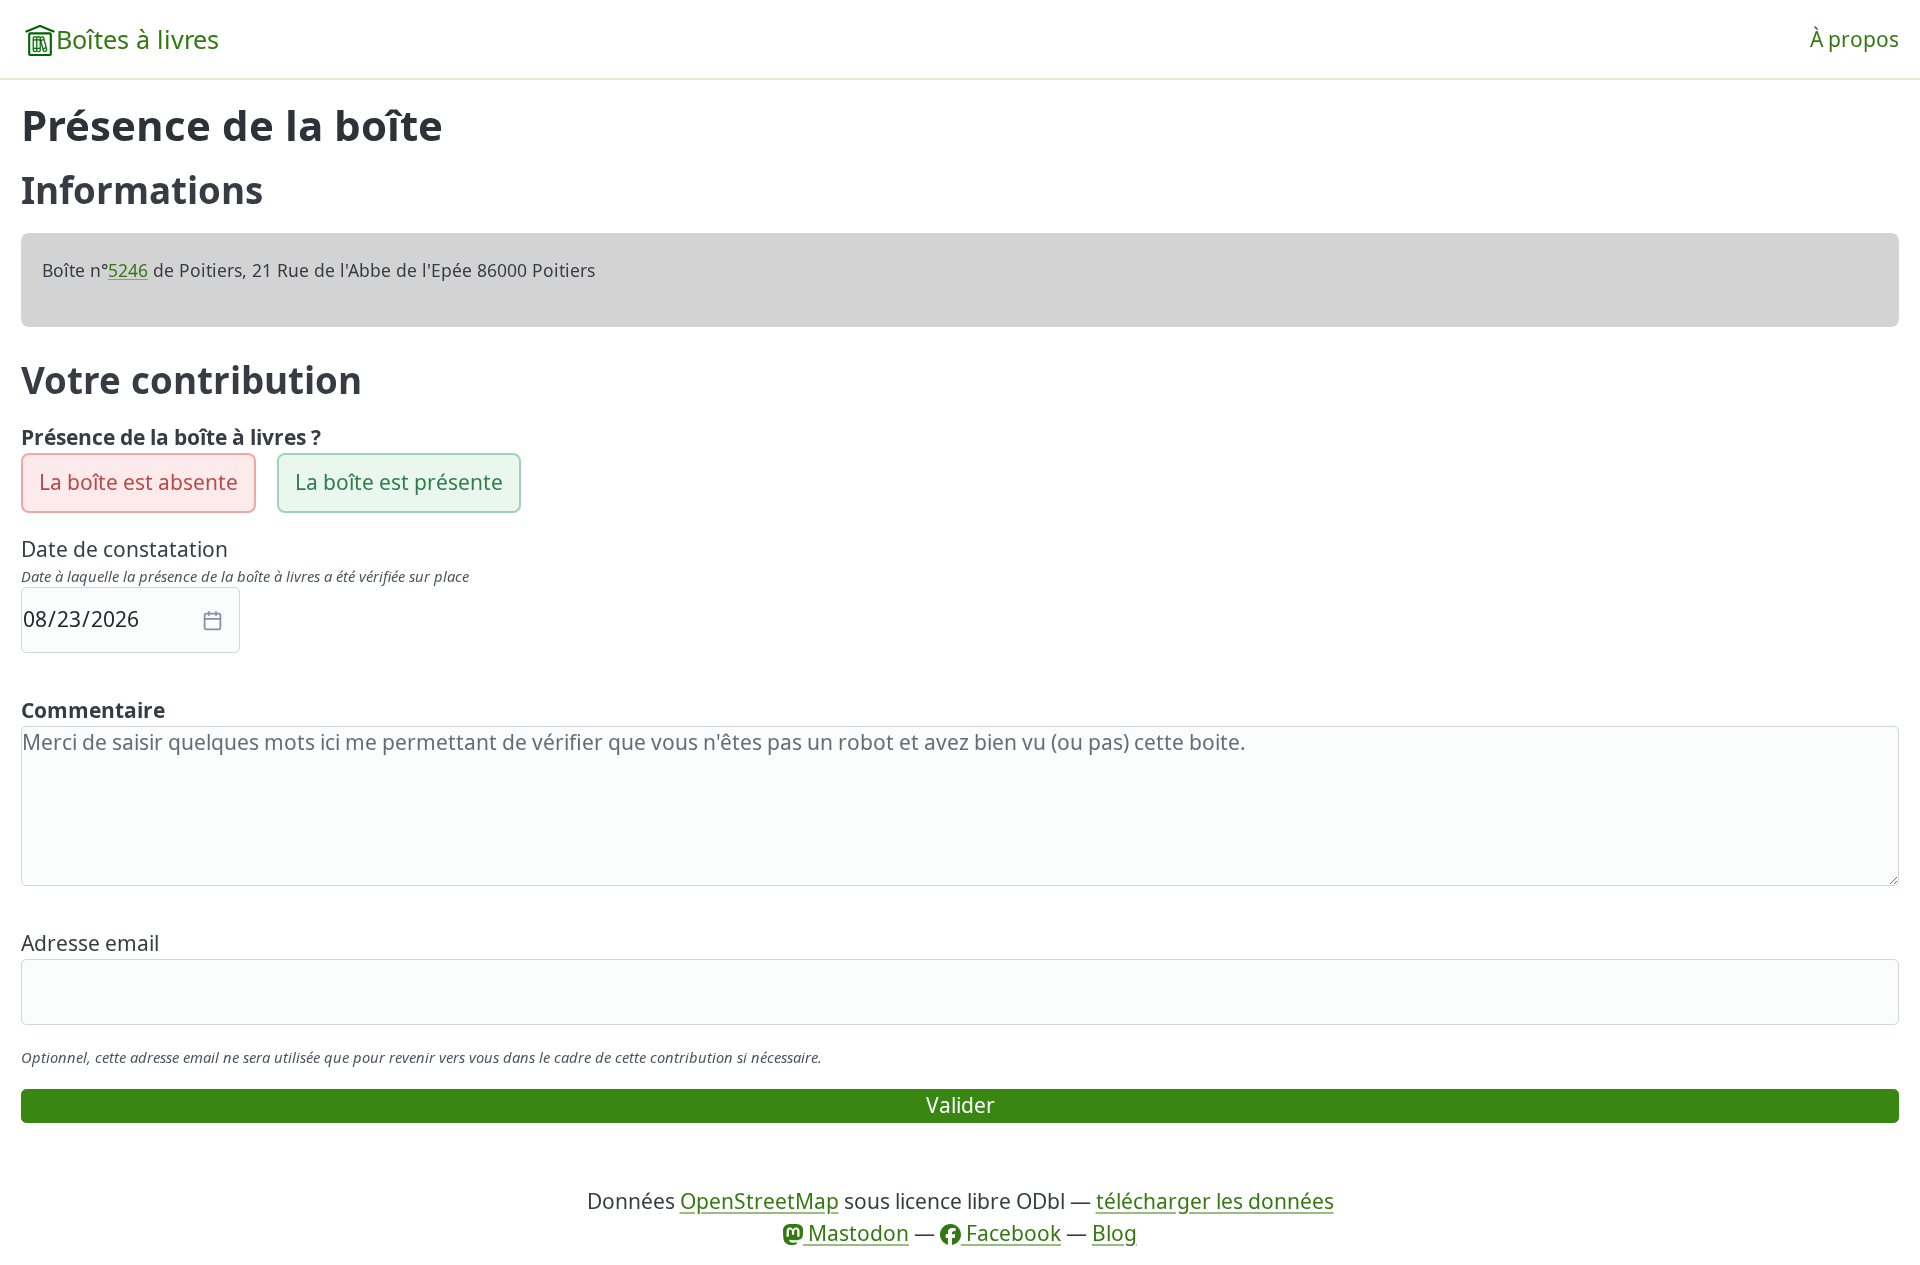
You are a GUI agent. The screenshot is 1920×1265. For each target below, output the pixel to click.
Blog (1114, 1233)
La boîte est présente (399, 482)
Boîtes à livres (137, 39)
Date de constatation (124, 549)
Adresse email (90, 943)
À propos (1854, 39)
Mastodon (856, 1233)
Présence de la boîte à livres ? (171, 437)
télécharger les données (1215, 1201)
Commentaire (93, 710)
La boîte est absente (138, 482)
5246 (128, 270)
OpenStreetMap (759, 1201)
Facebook (1011, 1233)
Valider (960, 1105)
